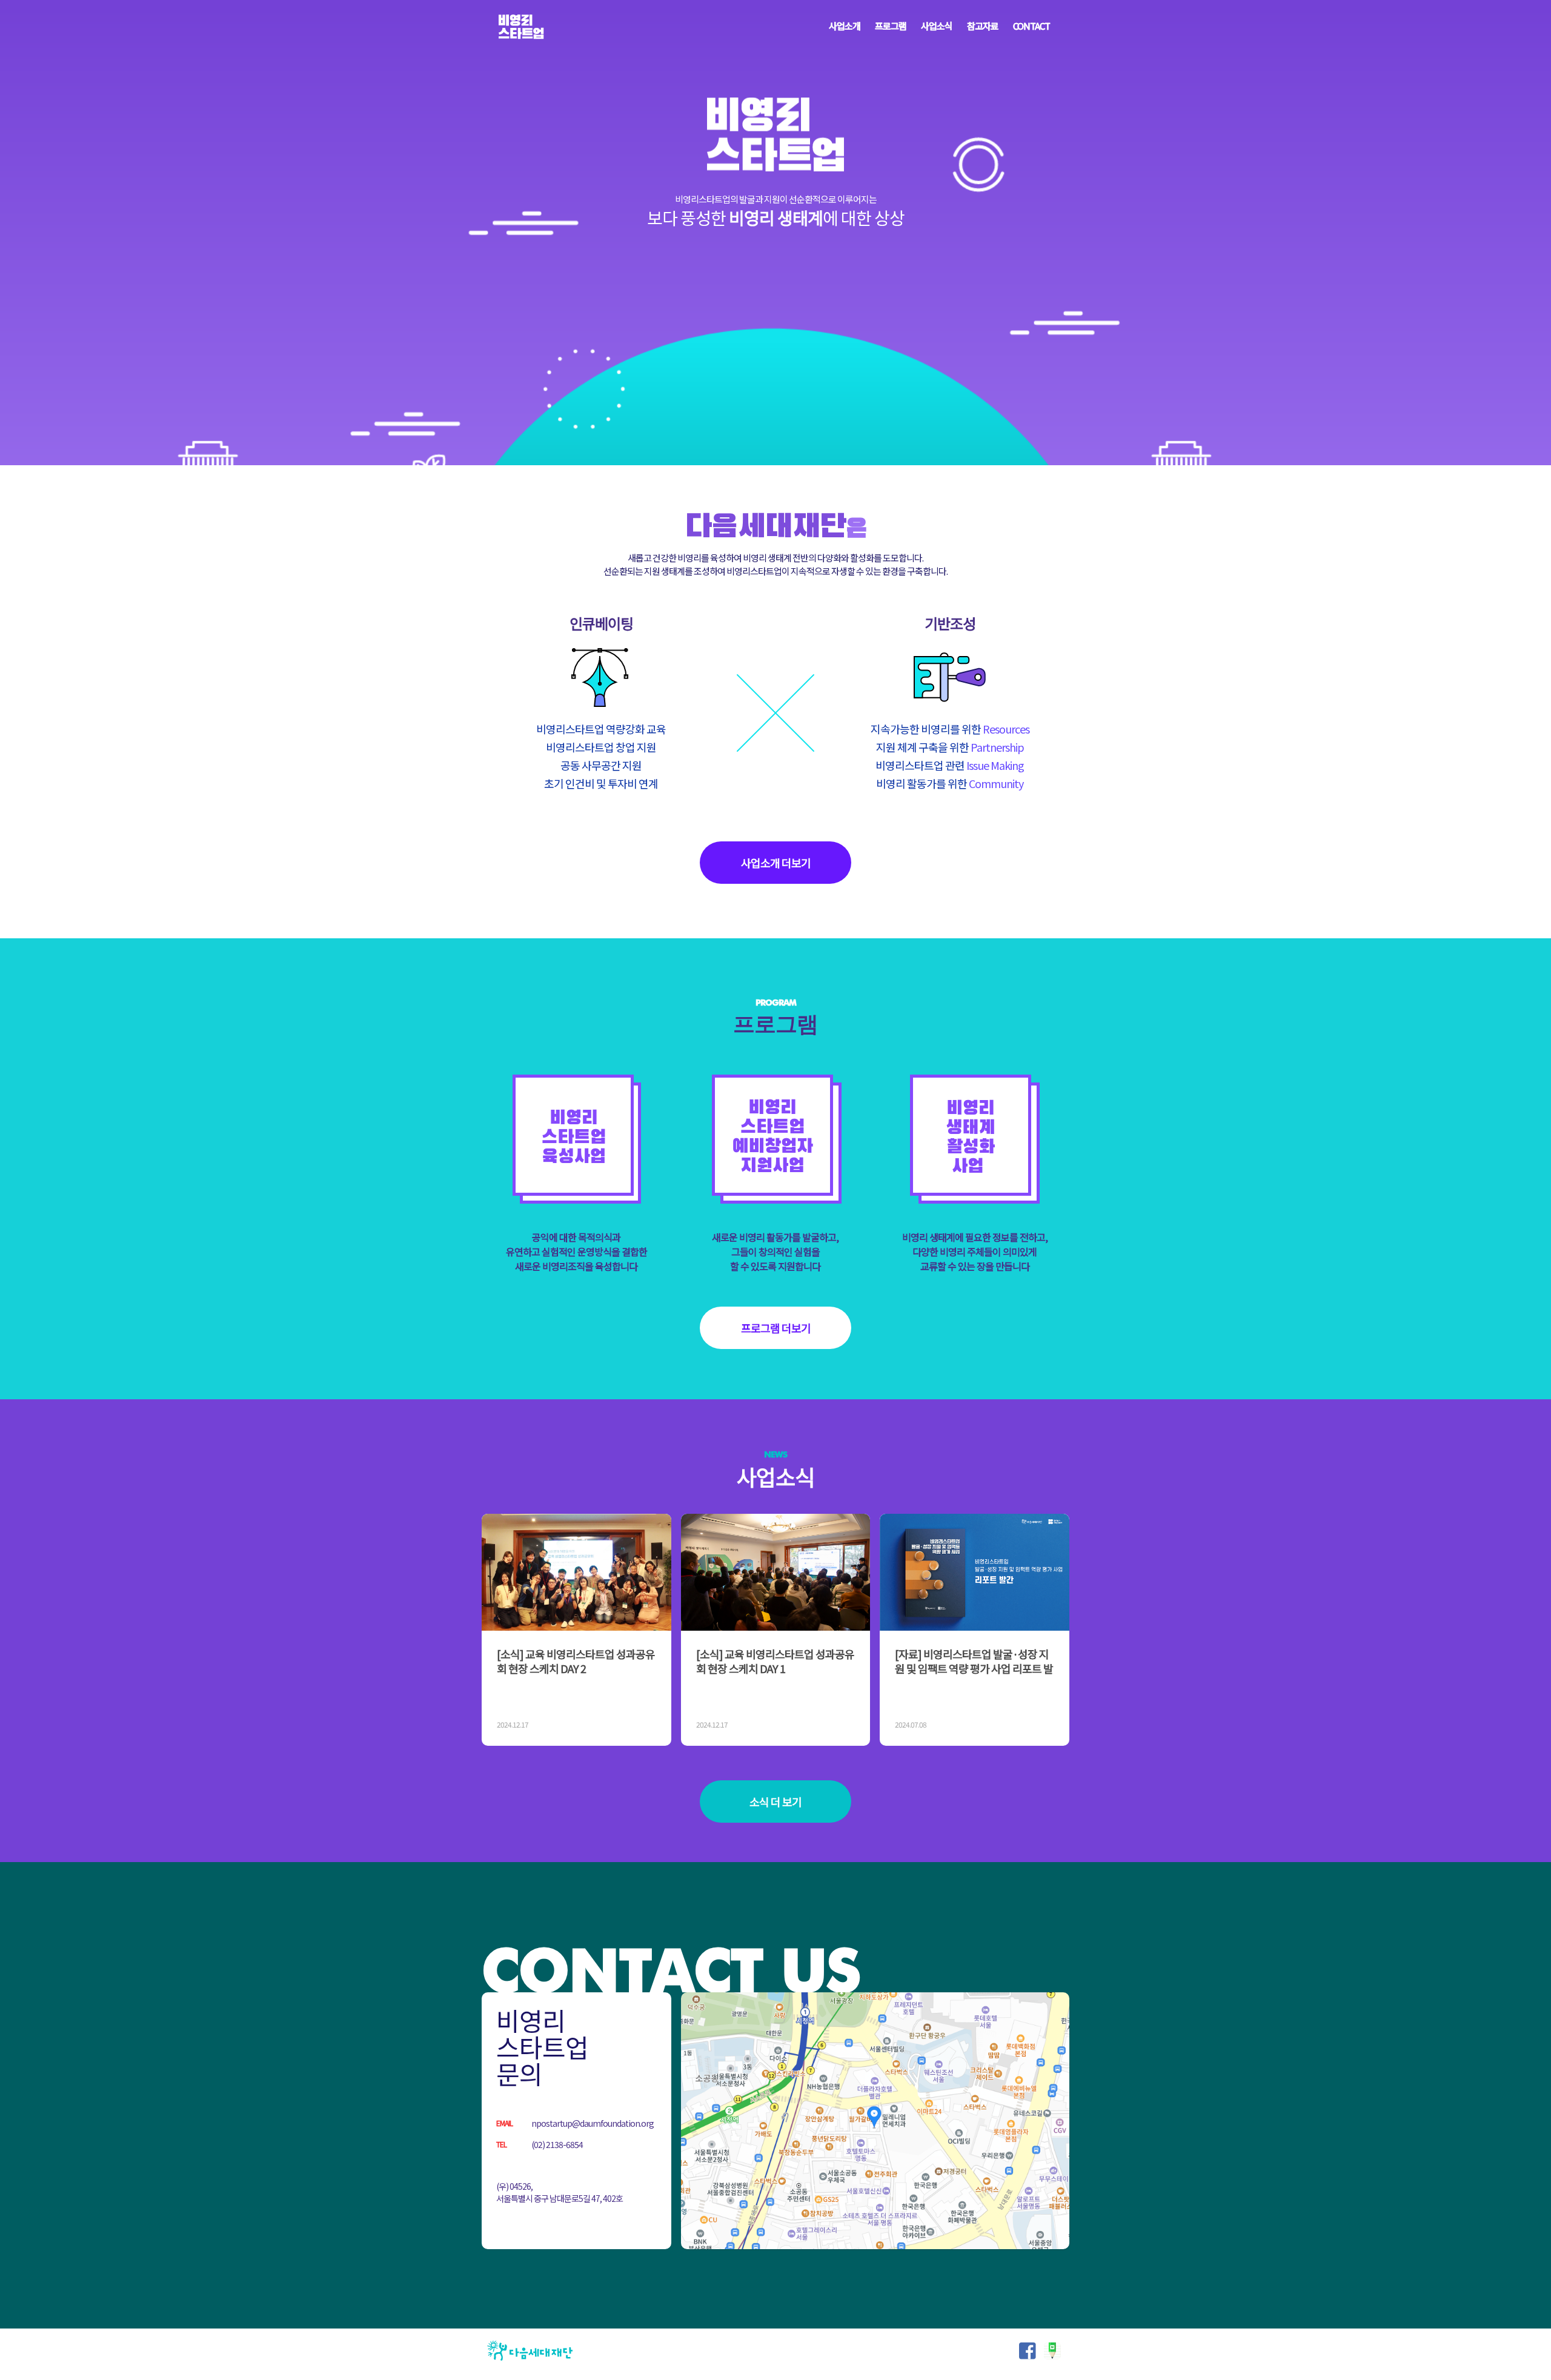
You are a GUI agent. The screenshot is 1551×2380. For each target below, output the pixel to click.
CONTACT (1031, 26)
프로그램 (891, 26)
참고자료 (983, 26)
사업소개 (845, 26)
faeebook (1028, 2351)
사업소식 (937, 26)
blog (1052, 2351)
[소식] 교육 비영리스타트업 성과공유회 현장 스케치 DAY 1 (775, 1661)
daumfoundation (530, 2351)
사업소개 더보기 (776, 863)
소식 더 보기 (775, 1802)
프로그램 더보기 (776, 1328)
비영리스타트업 (521, 27)
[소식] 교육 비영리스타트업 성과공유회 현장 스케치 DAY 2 (576, 1661)
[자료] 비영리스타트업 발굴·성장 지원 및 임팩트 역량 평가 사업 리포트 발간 (974, 1668)
